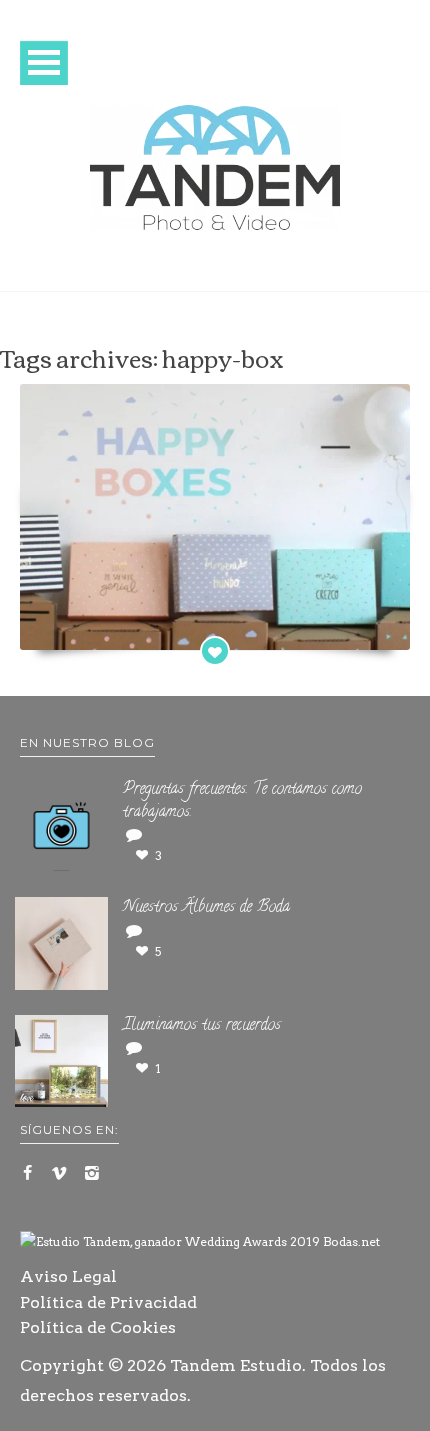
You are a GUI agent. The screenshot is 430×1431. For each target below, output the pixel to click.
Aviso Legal (68, 1276)
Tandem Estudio (236, 1365)
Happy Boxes (215, 627)
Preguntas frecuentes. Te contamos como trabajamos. (242, 801)
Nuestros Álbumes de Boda (206, 908)
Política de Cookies (98, 1327)
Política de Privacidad (108, 1302)
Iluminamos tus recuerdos (202, 1026)
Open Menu (44, 62)
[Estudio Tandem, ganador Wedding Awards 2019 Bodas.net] (200, 1242)
